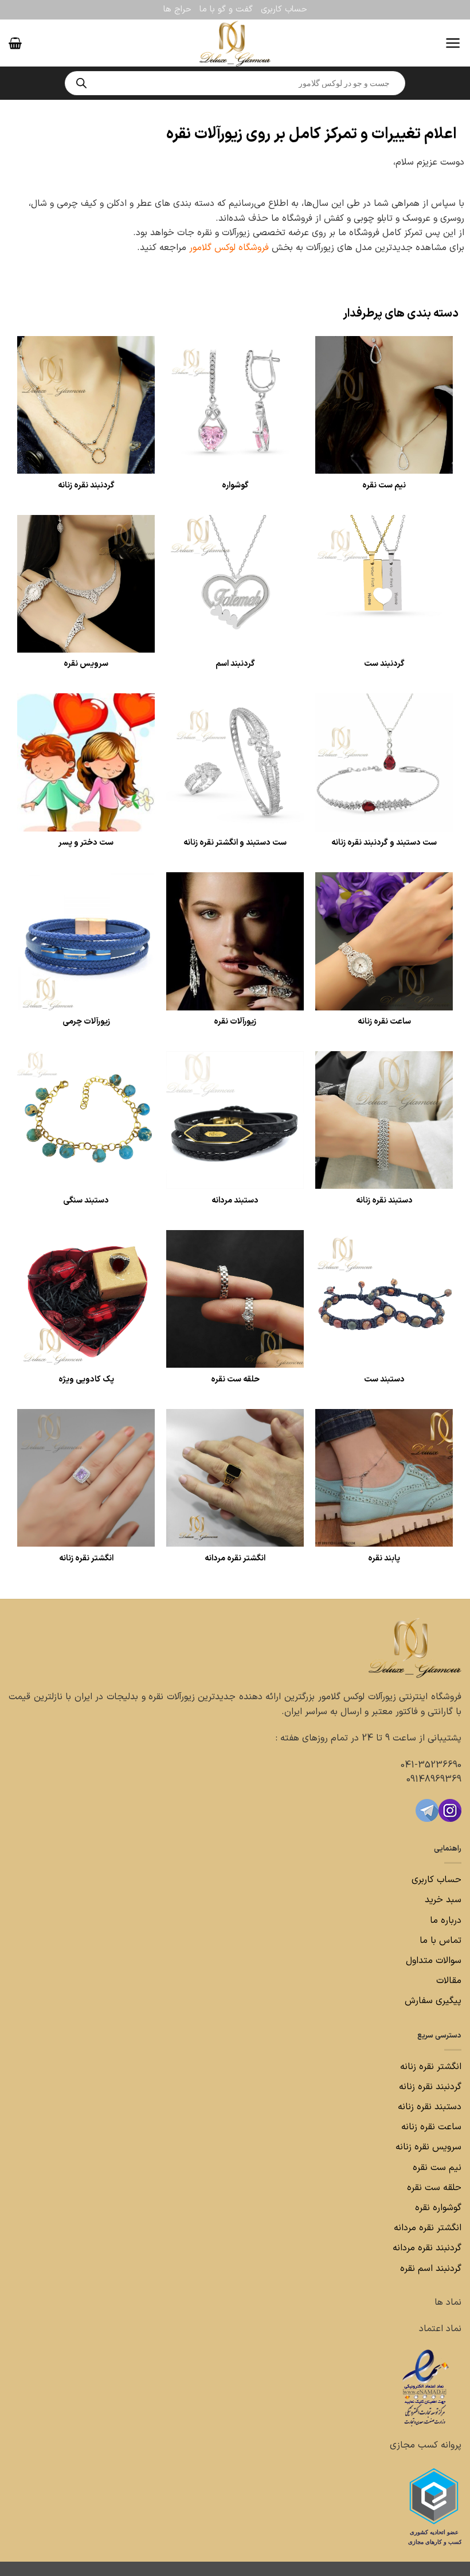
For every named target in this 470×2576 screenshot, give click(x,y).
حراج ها (177, 9)
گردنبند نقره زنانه (430, 2087)
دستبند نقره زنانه (430, 2107)
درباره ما (446, 1921)
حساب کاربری (284, 9)
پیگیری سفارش (433, 2001)
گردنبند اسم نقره (431, 2269)
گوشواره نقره (437, 2208)
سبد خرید (443, 1900)
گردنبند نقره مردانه (426, 2248)
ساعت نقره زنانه (431, 2127)
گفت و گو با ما (226, 9)
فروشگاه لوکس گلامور (230, 248)
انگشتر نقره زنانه (431, 2067)
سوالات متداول (432, 1961)
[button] (453, 43)
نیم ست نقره (437, 2168)
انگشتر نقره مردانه (428, 2228)
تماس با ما (439, 1941)
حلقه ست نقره (433, 2188)
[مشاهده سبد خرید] (15, 43)
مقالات (449, 1981)
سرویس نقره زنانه (428, 2147)
